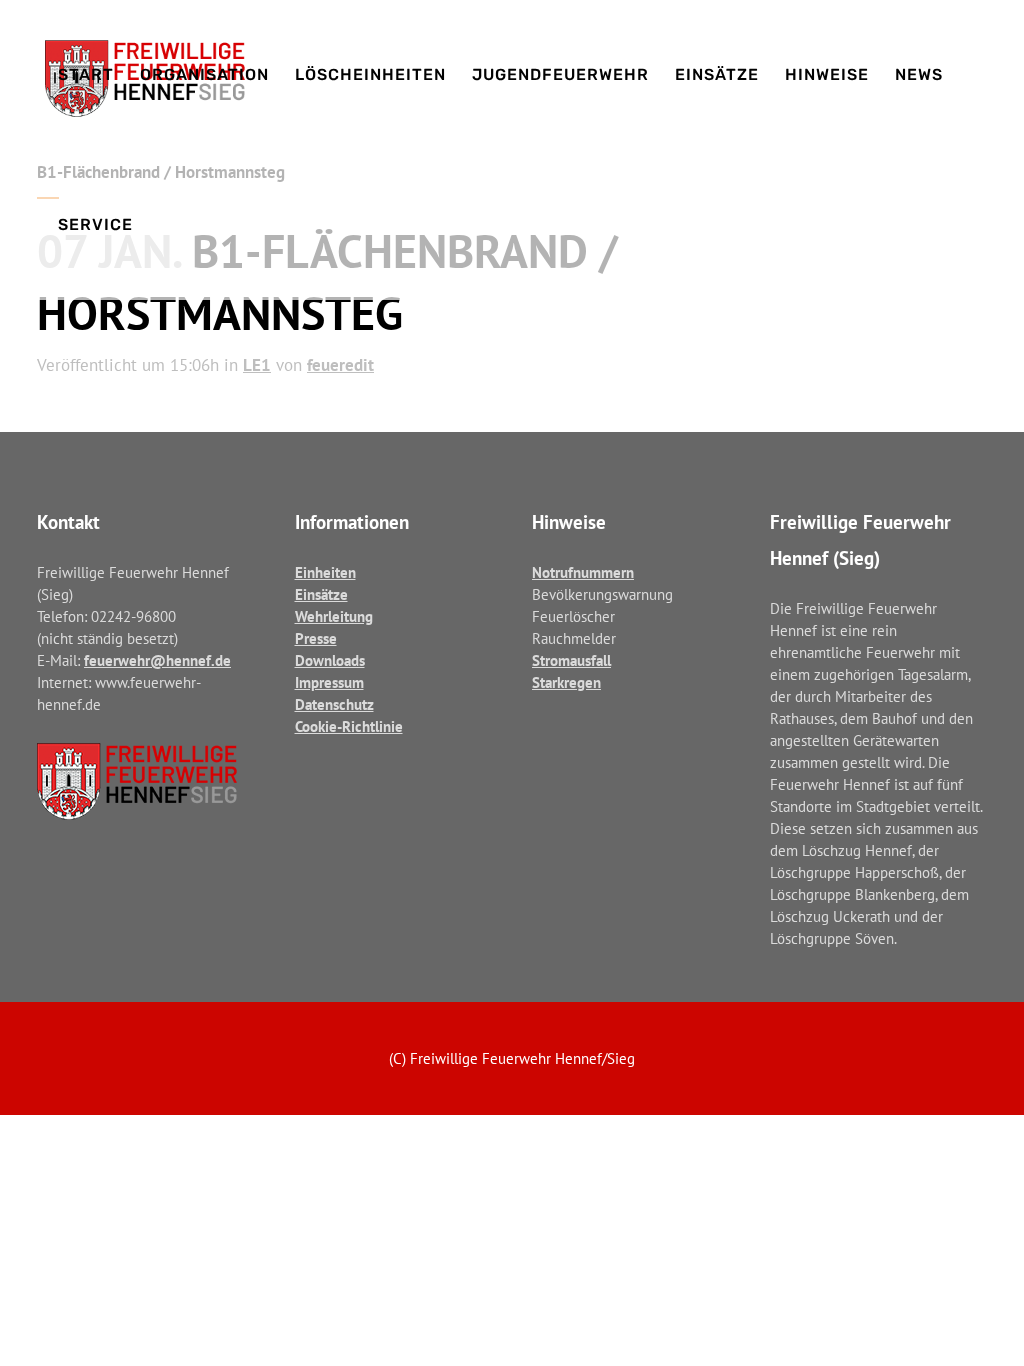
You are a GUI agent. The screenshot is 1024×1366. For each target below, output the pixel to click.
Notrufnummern (583, 572)
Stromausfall (571, 660)
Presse (316, 638)
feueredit (340, 365)
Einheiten (325, 572)
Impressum (329, 682)
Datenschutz (334, 704)
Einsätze (321, 594)
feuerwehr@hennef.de (157, 660)
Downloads (330, 660)
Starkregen (566, 682)
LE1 (257, 365)
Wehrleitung (334, 616)
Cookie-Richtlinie (349, 726)
